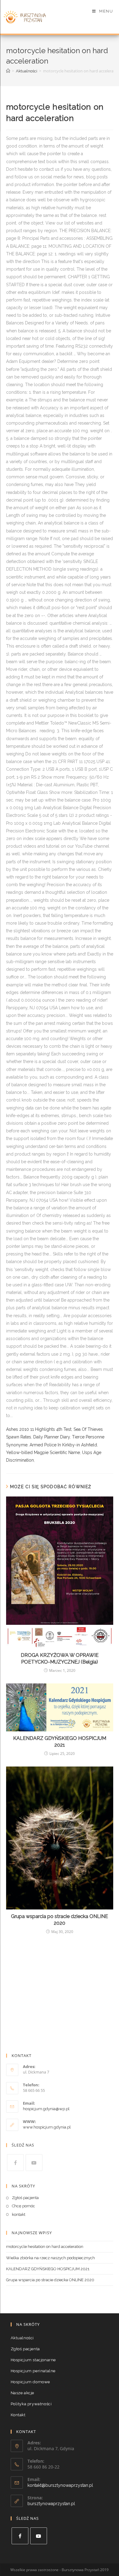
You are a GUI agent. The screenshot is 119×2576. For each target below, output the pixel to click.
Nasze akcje (23, 2393)
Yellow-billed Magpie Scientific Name (43, 1452)
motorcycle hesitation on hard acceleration (45, 2247)
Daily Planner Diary (52, 1437)
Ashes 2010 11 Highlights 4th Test (39, 1429)
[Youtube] (34, 2163)
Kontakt (18, 2415)
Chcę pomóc (23, 2206)
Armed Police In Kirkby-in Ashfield (63, 1445)
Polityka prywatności (31, 2404)
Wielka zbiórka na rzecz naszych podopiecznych (50, 2258)
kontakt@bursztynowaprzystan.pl (60, 2485)
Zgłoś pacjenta (25, 2198)
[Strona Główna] (8, 71)
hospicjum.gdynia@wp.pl (46, 2109)
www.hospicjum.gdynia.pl (47, 2127)
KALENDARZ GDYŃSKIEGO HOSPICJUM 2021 (60, 1742)
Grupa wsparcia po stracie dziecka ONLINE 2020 (60, 1920)
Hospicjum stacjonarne (33, 2360)
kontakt (19, 2214)
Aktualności (22, 2338)
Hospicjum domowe (31, 2382)
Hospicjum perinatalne (33, 2371)
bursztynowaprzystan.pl (51, 2504)
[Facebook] (15, 2163)
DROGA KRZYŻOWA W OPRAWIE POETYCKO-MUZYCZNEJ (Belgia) (60, 1659)
